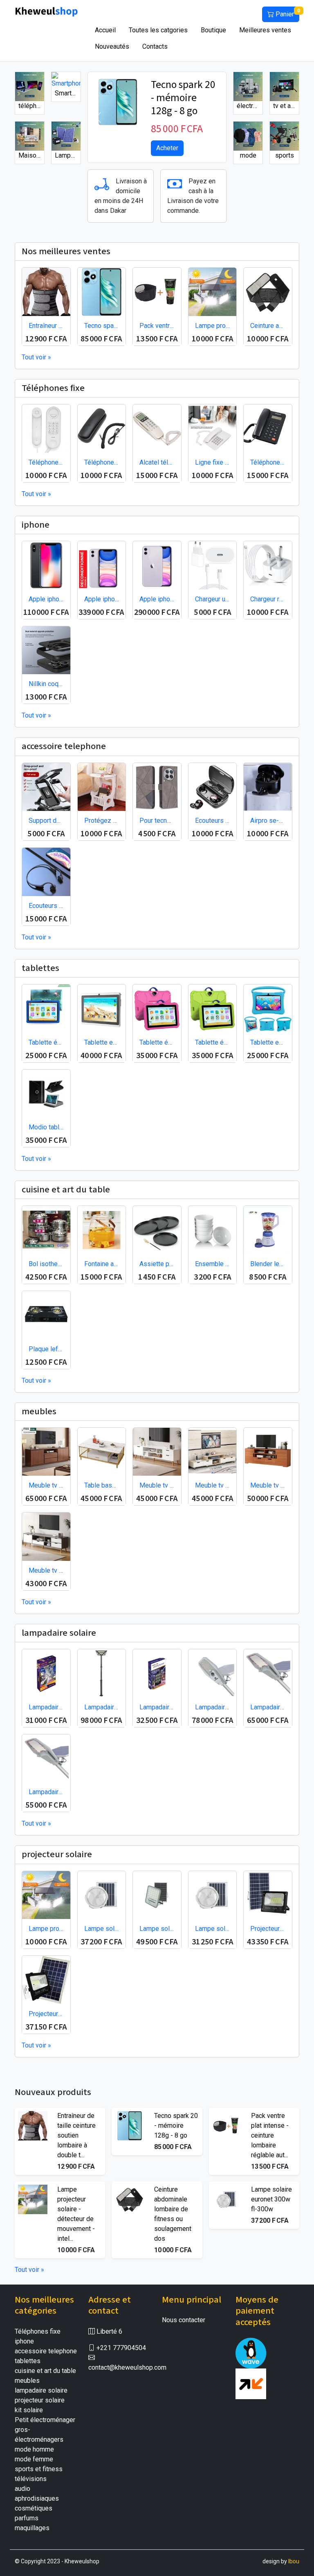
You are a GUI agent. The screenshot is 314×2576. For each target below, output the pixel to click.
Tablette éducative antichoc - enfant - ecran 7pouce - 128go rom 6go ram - (157, 1042)
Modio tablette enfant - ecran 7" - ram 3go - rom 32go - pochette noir (46, 1127)
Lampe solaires (68, 155)
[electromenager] (248, 86)
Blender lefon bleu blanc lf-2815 (268, 1264)
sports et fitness (39, 2469)
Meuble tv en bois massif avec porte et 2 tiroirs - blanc (157, 1485)
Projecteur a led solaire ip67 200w (268, 1929)
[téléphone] (30, 86)
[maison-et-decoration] (30, 136)
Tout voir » (36, 357)
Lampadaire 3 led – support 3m (102, 1707)
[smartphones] (66, 80)
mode (248, 155)
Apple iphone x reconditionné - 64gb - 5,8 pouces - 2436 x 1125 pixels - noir (46, 599)
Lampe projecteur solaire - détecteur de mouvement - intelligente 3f (213, 326)
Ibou (294, 2561)
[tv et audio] (284, 86)
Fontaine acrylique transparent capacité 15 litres (102, 1264)
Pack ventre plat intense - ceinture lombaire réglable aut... (270, 2135)
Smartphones (68, 93)
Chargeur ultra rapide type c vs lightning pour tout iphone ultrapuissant (213, 599)
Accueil (105, 30)
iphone (24, 2341)
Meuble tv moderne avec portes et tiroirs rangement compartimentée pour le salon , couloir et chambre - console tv (46, 1485)
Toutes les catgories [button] (158, 30)
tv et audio (286, 106)
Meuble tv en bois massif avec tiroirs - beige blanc (213, 1485)
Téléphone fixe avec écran (268, 462)
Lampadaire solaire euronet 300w (46, 1792)
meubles (27, 2381)
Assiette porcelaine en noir (157, 1264)
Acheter (167, 148)
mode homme (34, 2449)
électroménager (250, 106)
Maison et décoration (31, 155)
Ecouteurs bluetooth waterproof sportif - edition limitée (46, 906)
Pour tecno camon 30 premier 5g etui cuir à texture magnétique (157, 821)
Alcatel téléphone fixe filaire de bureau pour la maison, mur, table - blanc (157, 462)
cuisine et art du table (45, 2371)
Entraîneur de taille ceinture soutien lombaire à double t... (76, 2135)
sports (285, 155)
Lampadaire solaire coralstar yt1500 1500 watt (157, 1707)
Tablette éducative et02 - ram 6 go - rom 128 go (46, 1042)
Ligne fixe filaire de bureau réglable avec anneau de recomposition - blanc (213, 462)
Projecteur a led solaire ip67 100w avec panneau (46, 2014)
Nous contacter (184, 2320)
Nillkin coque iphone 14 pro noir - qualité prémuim (46, 684)
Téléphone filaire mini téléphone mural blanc (46, 462)
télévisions (31, 2479)
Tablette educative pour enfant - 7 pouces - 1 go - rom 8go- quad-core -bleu (268, 1042)
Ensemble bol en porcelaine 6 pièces (213, 1264)
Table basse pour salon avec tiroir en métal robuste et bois (102, 1485)
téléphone (31, 106)
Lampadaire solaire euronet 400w (268, 1707)
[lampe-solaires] (66, 136)
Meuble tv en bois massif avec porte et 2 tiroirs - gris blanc (46, 1570)
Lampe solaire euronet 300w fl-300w (102, 1929)
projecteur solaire (40, 2400)
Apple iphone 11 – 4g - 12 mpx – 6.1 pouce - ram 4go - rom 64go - (157, 599)
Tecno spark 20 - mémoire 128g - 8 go (183, 98)
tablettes (28, 2361)
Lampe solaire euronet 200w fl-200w (213, 1929)
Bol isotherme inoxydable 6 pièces (46, 1264)
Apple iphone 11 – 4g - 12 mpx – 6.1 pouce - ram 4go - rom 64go (102, 599)
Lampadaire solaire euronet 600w (213, 1707)
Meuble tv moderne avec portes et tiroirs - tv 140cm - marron (268, 1485)
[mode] (248, 136)
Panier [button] (287, 13)
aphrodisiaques (37, 2498)
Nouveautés (112, 46)
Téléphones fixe (38, 2331)
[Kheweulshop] (47, 11)
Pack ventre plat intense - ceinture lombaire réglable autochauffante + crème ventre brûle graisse (157, 326)
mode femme (34, 2459)
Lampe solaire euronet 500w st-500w (157, 1929)
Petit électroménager (45, 2420)
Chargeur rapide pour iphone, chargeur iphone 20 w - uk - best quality (268, 599)
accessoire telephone (46, 2351)
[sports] (284, 136)
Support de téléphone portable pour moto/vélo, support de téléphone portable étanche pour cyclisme (46, 821)
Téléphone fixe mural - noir (102, 462)
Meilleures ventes (265, 30)
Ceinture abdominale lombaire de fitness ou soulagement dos (268, 326)
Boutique (213, 30)
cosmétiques (34, 2508)
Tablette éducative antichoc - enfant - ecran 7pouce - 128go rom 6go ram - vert (213, 1042)
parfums (27, 2518)
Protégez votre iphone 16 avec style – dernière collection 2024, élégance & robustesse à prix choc (102, 821)
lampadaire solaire (41, 2390)
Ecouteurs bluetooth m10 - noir (213, 821)
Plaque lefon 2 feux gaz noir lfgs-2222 (46, 1349)
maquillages (32, 2528)
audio (22, 2489)
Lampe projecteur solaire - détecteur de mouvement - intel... (76, 2214)
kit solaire (29, 2410)
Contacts (155, 46)
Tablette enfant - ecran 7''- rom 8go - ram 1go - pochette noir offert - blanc (102, 1042)
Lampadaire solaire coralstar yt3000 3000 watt (46, 1707)
